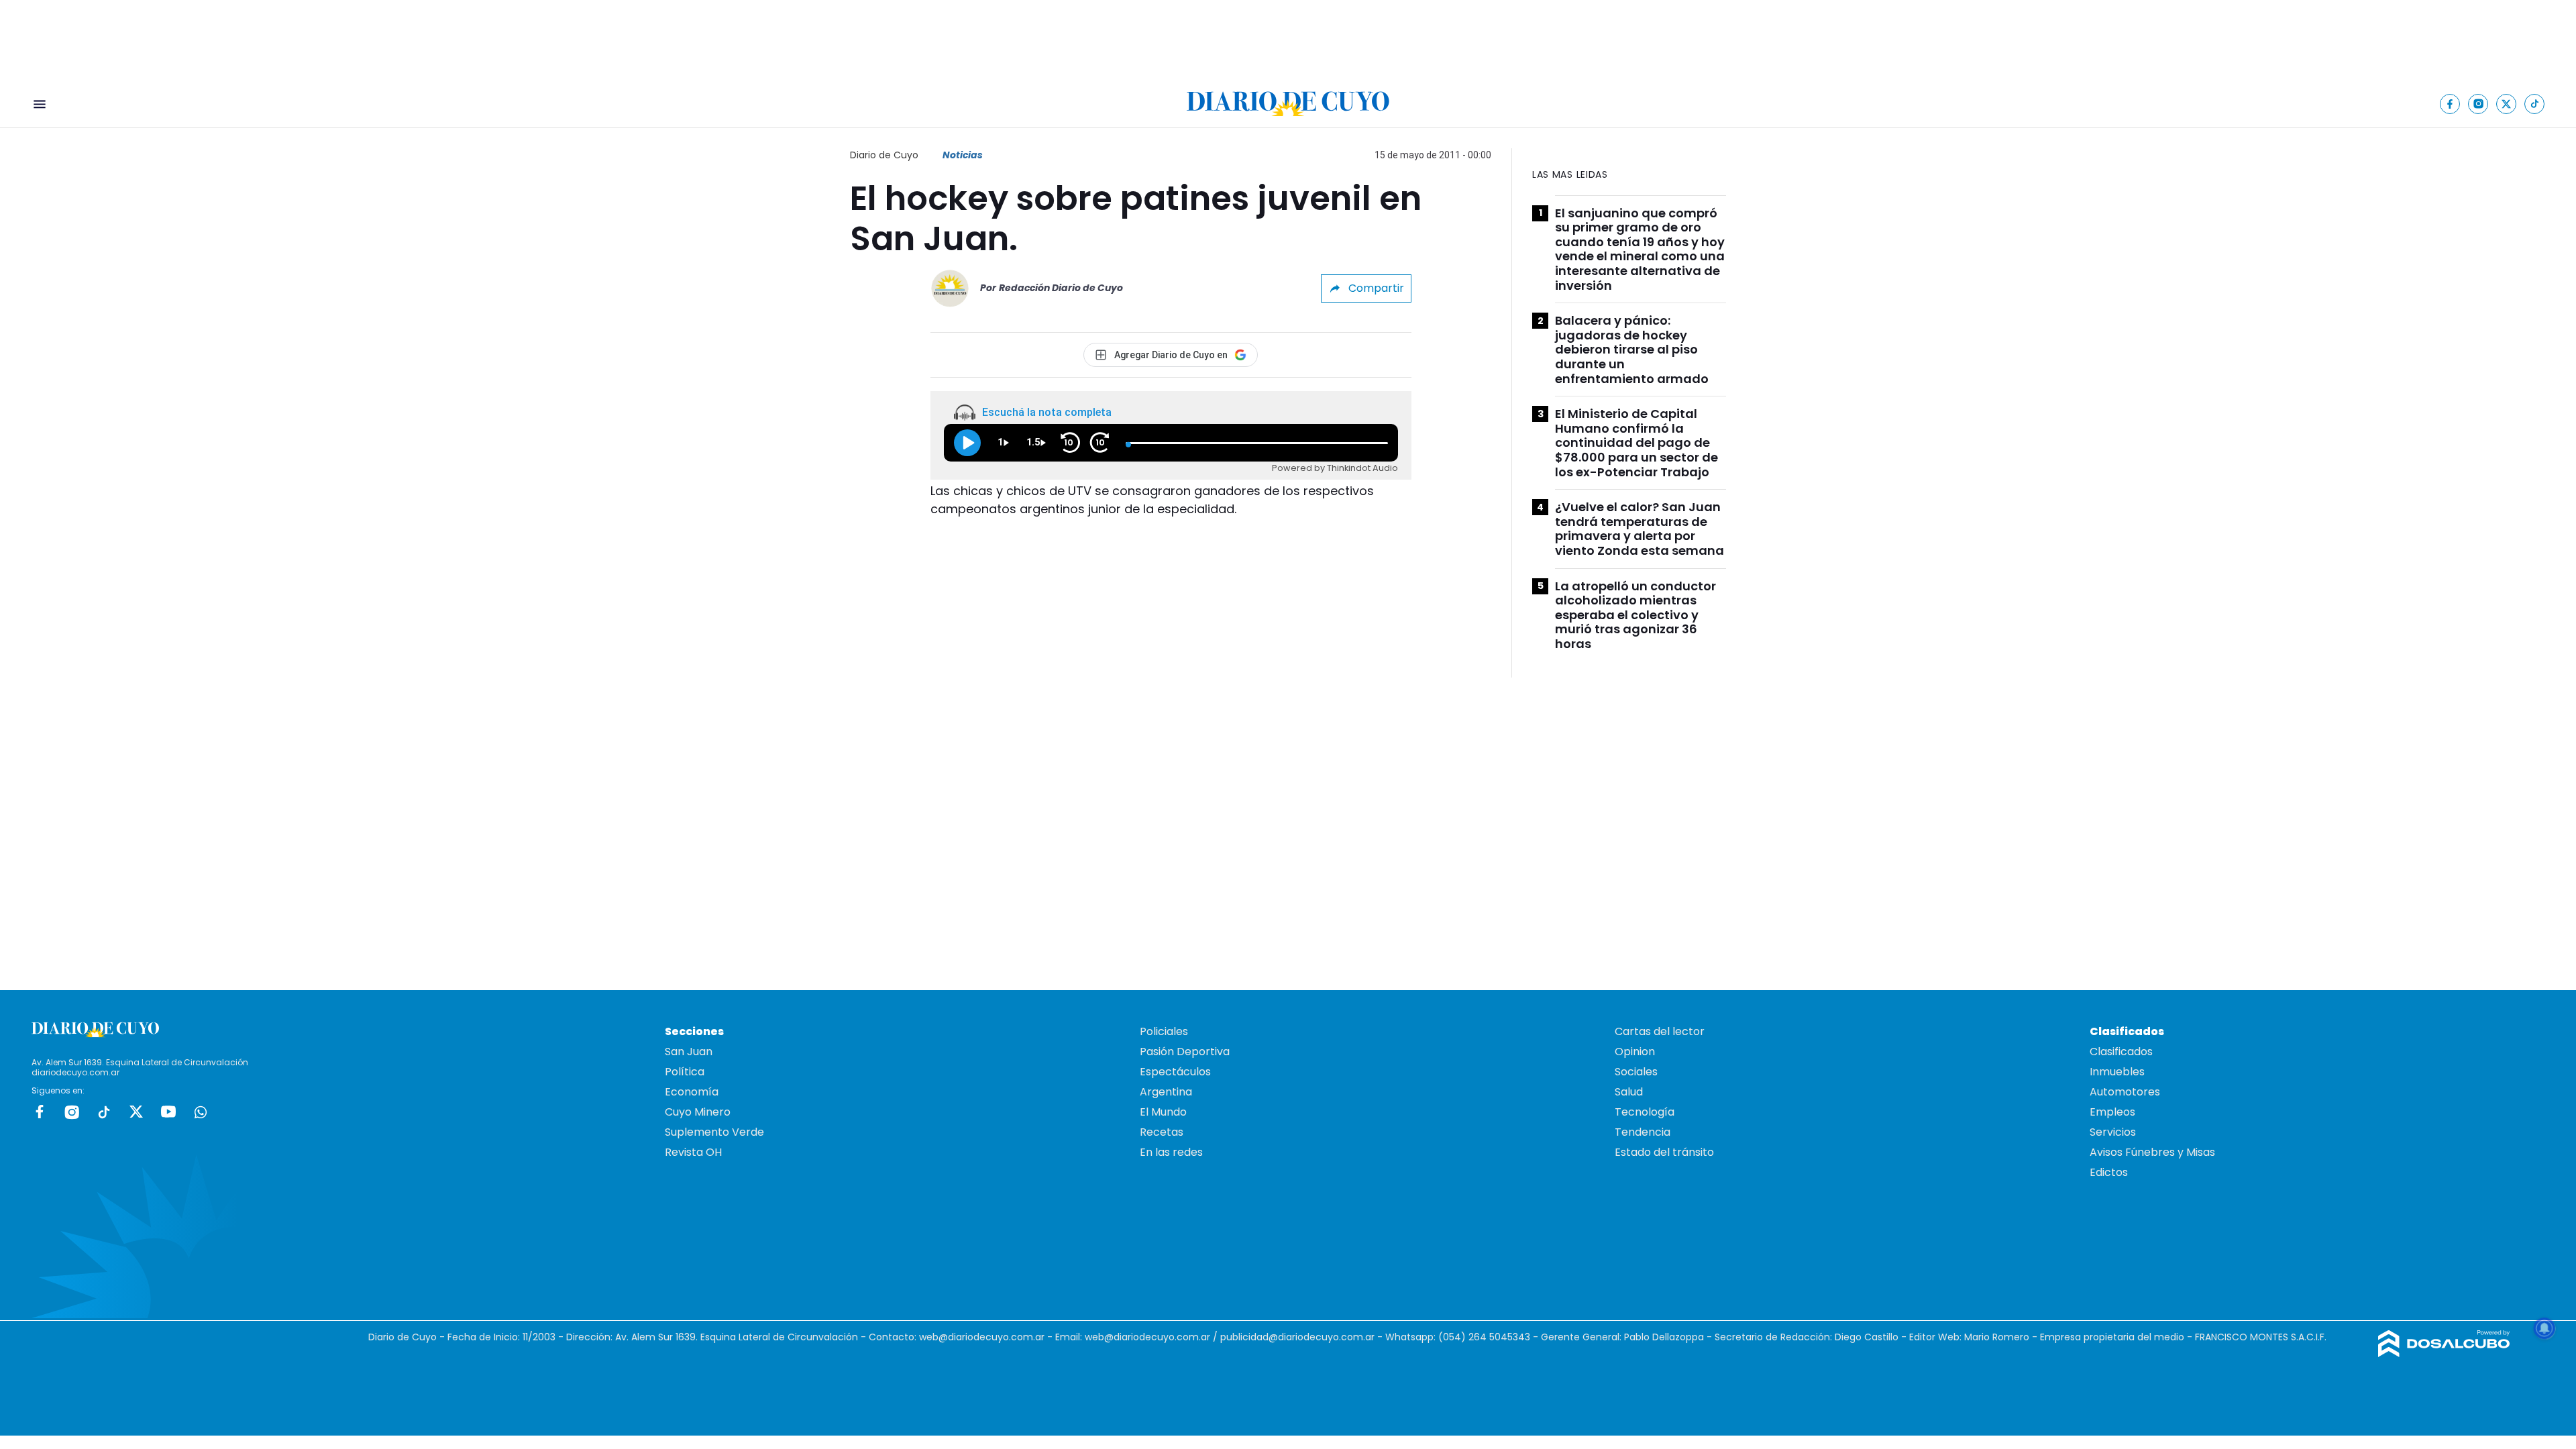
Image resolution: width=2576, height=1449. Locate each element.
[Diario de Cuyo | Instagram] (2478, 104)
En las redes (1171, 1152)
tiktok (104, 1112)
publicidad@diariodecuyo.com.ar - (1303, 1337)
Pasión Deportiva (1185, 1052)
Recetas (1162, 1132)
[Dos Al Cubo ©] (2444, 1353)
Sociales (1636, 1072)
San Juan (689, 1052)
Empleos (2112, 1112)
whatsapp (201, 1112)
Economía (692, 1092)
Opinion (1635, 1052)
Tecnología (1645, 1112)
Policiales (1164, 1031)
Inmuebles (2117, 1072)
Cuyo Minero (698, 1112)
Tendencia (1643, 1132)
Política (685, 1072)
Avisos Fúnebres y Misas (2152, 1152)
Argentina (1166, 1092)
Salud (1629, 1092)
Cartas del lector (1660, 1031)
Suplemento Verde (714, 1132)
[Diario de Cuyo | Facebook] (2450, 104)
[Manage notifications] (2544, 1328)
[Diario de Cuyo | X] (2507, 104)
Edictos (2109, 1172)
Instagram (72, 1112)
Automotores (2125, 1092)
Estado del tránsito (1664, 1152)
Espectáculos (1175, 1072)
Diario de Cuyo (884, 155)
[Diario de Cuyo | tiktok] (2535, 104)
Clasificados (2121, 1052)
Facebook (40, 1112)
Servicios (2113, 1132)
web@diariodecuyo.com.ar (982, 1337)
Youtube (168, 1112)
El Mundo (1163, 1112)
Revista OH (693, 1152)
